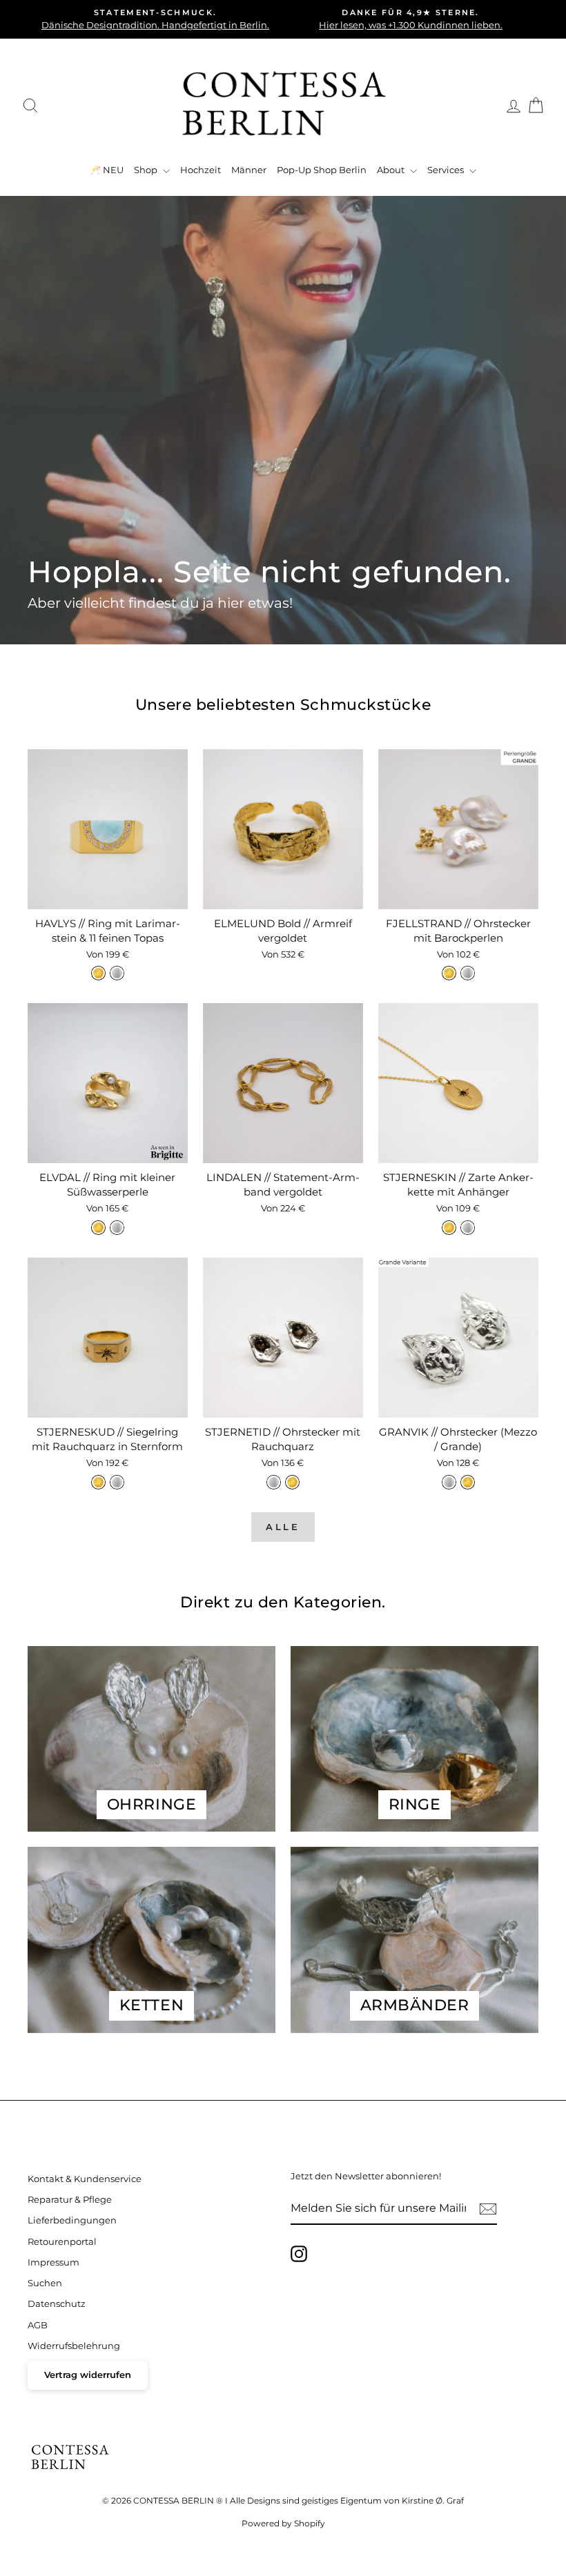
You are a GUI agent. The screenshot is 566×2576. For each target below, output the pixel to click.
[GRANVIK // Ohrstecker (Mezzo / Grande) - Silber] (449, 1482)
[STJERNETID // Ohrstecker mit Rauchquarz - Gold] (292, 1482)
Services (447, 170)
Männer (249, 170)
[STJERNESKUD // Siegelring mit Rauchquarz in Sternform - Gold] (98, 1482)
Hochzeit (201, 170)
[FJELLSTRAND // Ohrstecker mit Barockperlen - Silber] (468, 973)
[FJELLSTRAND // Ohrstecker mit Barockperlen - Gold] (449, 973)
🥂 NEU (107, 170)
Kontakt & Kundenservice (85, 2179)
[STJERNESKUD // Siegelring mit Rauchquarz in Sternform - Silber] (117, 1482)
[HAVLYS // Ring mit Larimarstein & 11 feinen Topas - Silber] (117, 973)
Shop (147, 170)
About (392, 170)
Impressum (53, 2262)
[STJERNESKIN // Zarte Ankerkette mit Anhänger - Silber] (468, 1228)
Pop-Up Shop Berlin (322, 170)
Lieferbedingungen (72, 2220)
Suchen (45, 2283)
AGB (38, 2325)
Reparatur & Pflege (70, 2200)
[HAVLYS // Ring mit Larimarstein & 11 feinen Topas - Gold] (98, 973)
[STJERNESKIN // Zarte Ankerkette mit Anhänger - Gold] (449, 1228)
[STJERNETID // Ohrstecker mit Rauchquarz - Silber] (274, 1482)
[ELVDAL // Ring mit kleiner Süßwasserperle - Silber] (117, 1228)
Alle (283, 1527)
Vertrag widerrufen (88, 2375)
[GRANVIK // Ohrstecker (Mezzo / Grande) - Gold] (468, 1482)
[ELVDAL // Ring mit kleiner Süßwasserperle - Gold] (98, 1228)
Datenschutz (57, 2304)
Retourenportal (62, 2242)
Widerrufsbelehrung (74, 2346)
